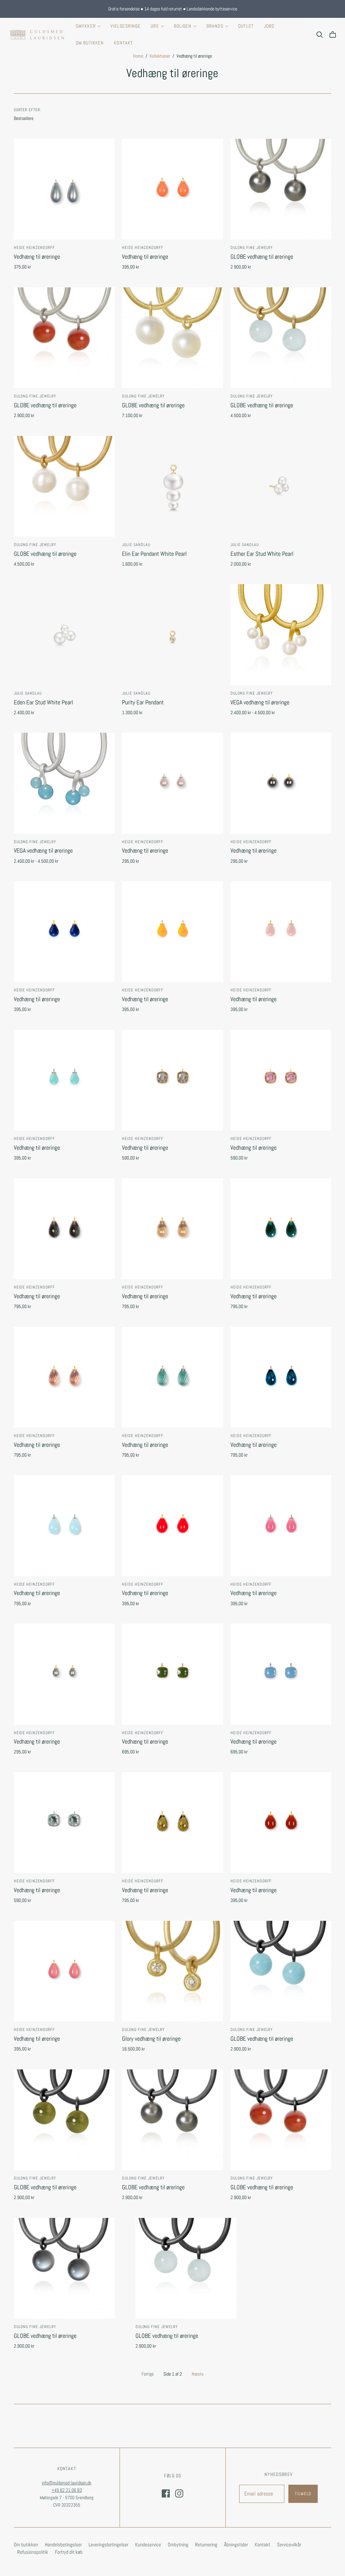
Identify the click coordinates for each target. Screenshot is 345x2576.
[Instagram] (179, 2493)
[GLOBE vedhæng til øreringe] (281, 189)
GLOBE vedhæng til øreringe (262, 257)
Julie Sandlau (136, 545)
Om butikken (90, 43)
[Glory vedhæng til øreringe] (172, 1971)
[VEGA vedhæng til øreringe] (281, 634)
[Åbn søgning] (320, 35)
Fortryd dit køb (69, 2552)
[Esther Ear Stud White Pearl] (281, 486)
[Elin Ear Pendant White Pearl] (172, 486)
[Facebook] (166, 2493)
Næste (198, 2374)
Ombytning (178, 2545)
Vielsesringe (126, 26)
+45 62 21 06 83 (67, 2490)
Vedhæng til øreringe (37, 257)
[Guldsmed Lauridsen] (37, 35)
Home (138, 56)
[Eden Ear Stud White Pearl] (64, 634)
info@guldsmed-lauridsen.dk (67, 2483)
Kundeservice (148, 2545)
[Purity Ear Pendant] (172, 634)
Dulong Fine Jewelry (252, 248)
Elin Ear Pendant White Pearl (154, 554)
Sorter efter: (28, 110)
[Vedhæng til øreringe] (64, 189)
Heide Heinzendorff (34, 248)
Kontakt (123, 43)
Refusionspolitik (33, 2552)
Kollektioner (160, 56)
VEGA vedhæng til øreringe (260, 702)
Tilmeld (303, 2494)
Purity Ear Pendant (143, 702)
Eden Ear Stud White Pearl (43, 702)
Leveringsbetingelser (108, 2545)
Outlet (246, 26)
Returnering (206, 2545)
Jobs (269, 26)
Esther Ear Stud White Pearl (262, 554)
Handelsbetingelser (63, 2545)
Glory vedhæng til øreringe (151, 2039)
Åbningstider (236, 2545)
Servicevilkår (289, 2545)
